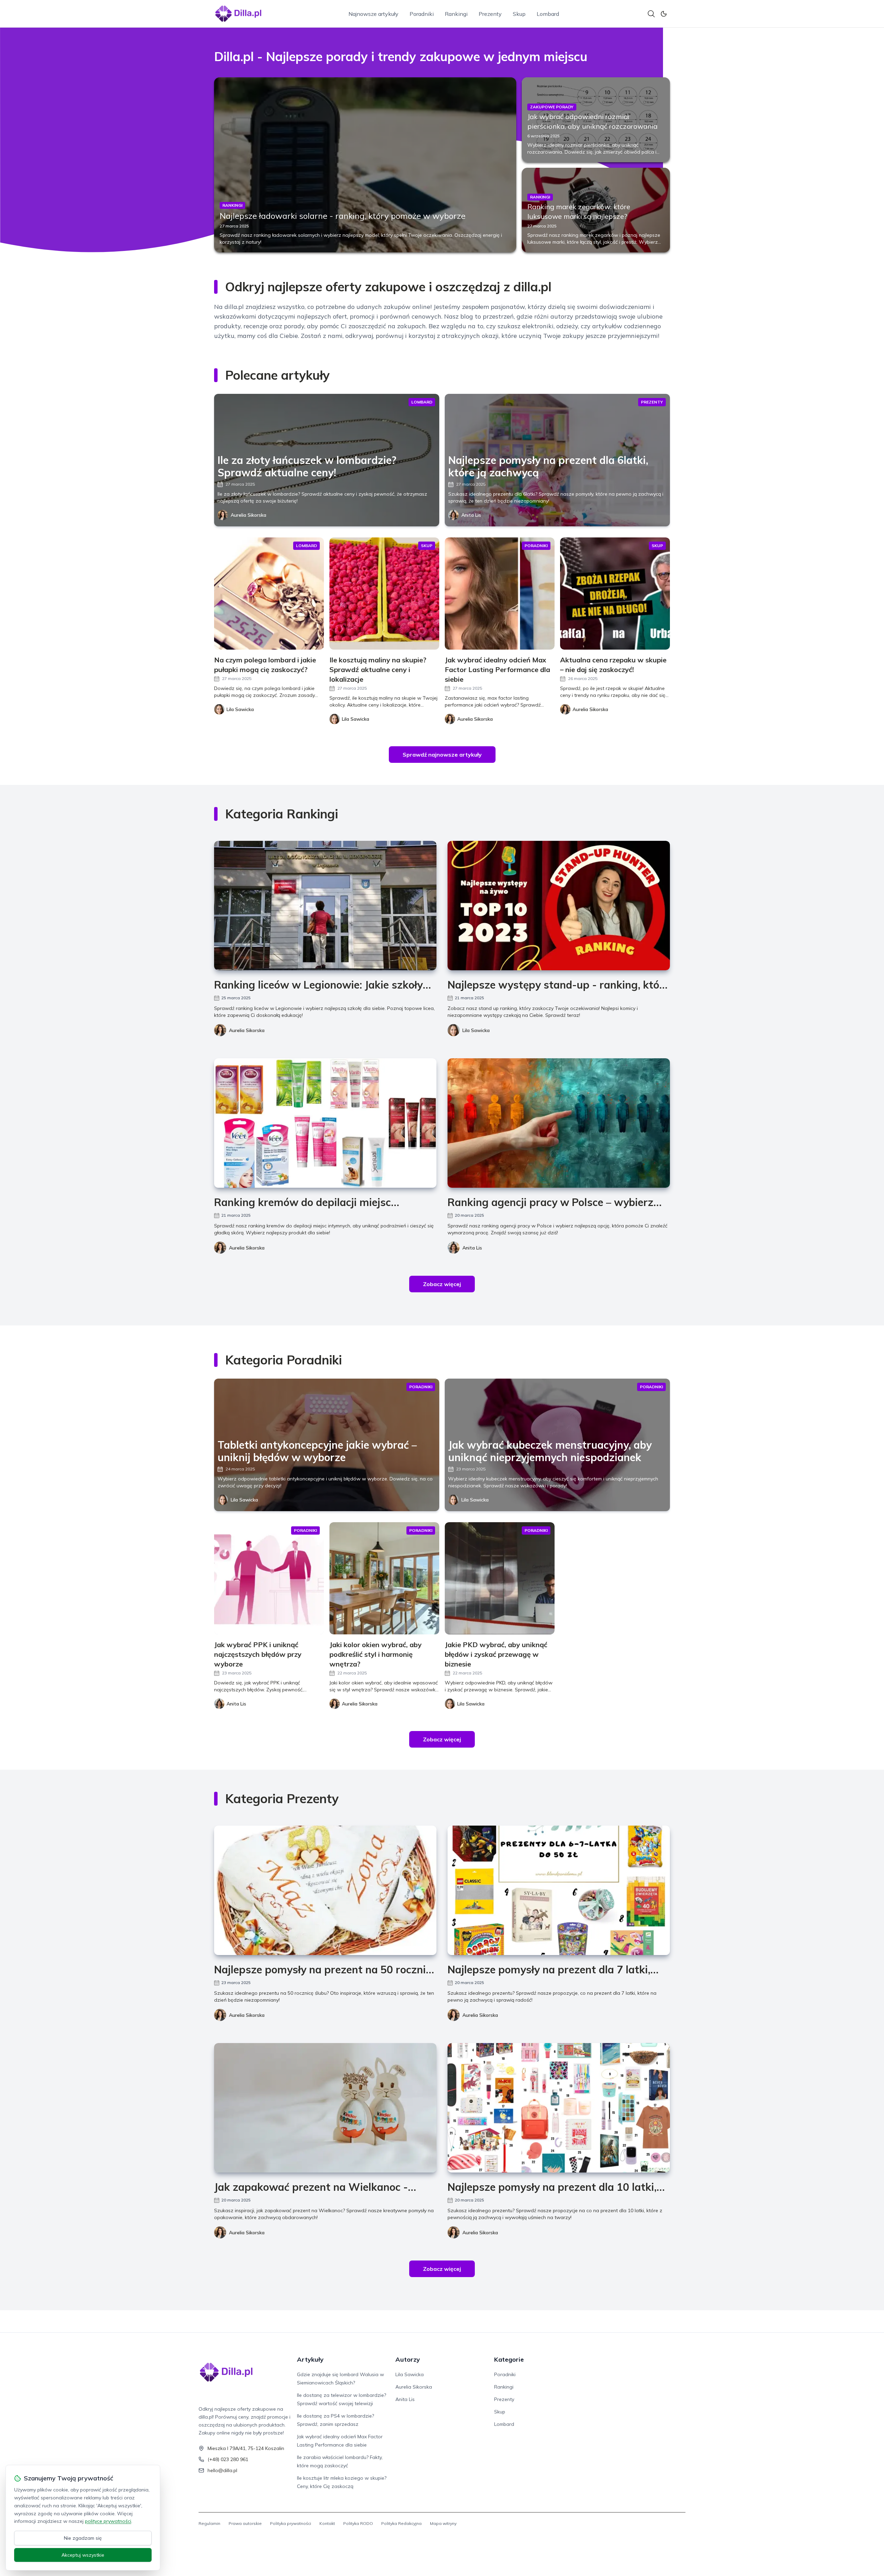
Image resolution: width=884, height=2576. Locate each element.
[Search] (651, 14)
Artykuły (310, 2359)
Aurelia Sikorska (248, 515)
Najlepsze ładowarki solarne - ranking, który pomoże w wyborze (343, 216)
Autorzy (408, 2359)
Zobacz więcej (442, 1284)
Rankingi (456, 14)
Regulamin (209, 2523)
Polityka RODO (358, 2523)
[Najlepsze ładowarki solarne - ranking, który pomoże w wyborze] (365, 165)
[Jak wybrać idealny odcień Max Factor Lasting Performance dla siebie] (500, 594)
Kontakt (327, 2523)
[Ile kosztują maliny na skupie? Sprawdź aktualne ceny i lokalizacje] (384, 594)
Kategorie (509, 2359)
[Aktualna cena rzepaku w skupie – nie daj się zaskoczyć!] (615, 594)
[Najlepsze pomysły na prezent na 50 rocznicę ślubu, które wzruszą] (325, 1890)
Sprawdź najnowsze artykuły (442, 755)
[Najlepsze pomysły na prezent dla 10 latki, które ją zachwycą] (559, 2108)
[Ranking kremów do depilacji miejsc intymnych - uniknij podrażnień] (325, 1123)
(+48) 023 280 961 (228, 2459)
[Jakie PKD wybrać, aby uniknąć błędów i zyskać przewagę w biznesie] (500, 1578)
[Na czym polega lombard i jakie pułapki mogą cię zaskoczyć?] (269, 594)
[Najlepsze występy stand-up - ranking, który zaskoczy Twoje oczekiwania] (559, 906)
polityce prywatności (108, 2521)
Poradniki (422, 14)
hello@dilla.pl (222, 2470)
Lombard (548, 14)
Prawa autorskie (245, 2523)
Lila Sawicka (476, 1030)
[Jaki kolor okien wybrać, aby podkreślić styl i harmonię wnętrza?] (384, 1578)
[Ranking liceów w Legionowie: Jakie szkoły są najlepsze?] (325, 906)
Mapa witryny (443, 2523)
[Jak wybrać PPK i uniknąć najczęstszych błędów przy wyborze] (269, 1578)
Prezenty (490, 14)
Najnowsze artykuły (373, 14)
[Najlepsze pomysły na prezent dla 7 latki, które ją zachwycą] (559, 1890)
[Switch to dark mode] (664, 14)
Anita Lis (471, 515)
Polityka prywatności (291, 2523)
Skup (519, 14)
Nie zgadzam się (83, 2538)
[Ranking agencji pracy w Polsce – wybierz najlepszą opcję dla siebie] (559, 1123)
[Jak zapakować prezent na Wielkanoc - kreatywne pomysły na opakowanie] (325, 2108)
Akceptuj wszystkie (83, 2555)
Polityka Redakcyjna (401, 2523)
